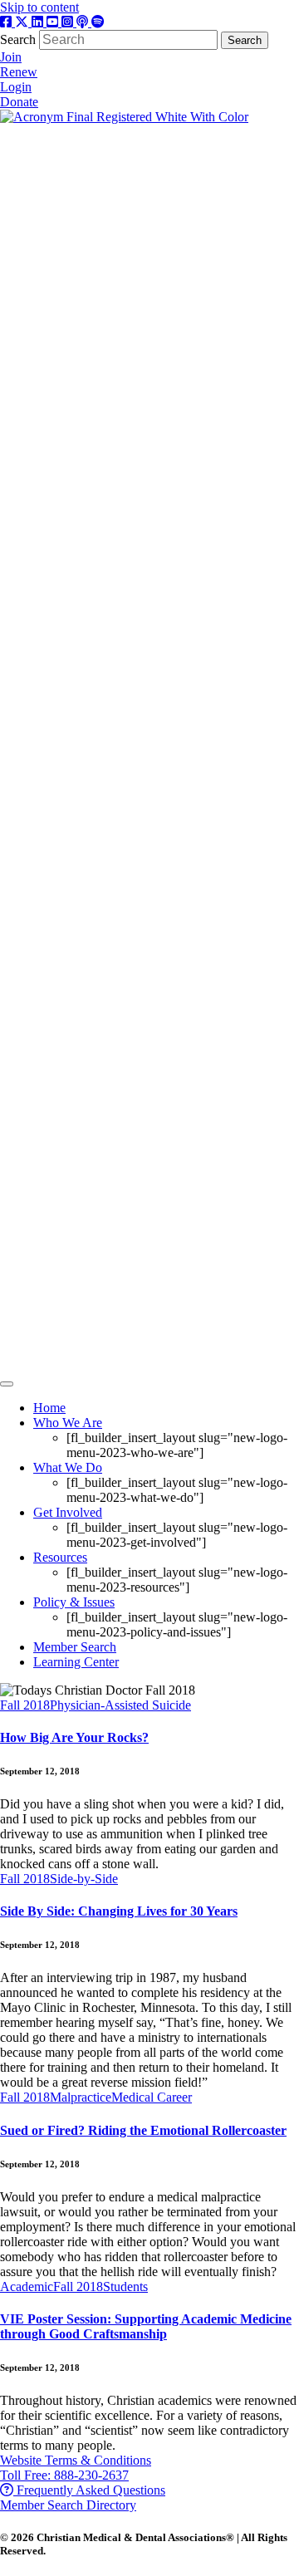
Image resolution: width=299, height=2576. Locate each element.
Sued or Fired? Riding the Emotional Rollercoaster (143, 2130)
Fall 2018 (25, 1705)
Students (125, 2287)
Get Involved (68, 1512)
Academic (27, 2287)
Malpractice (81, 2097)
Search (20, 39)
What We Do (68, 1467)
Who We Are (68, 1423)
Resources (60, 1557)
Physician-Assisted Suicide (120, 1705)
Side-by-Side (84, 1879)
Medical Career (152, 2097)
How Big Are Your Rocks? (74, 1737)
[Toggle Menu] (7, 1384)
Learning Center (76, 1662)
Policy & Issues (74, 1602)
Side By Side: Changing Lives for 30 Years (119, 1911)
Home (49, 1408)
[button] (76, 2460)
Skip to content (39, 7)
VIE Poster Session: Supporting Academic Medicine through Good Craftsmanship (146, 2326)
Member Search (75, 1647)
